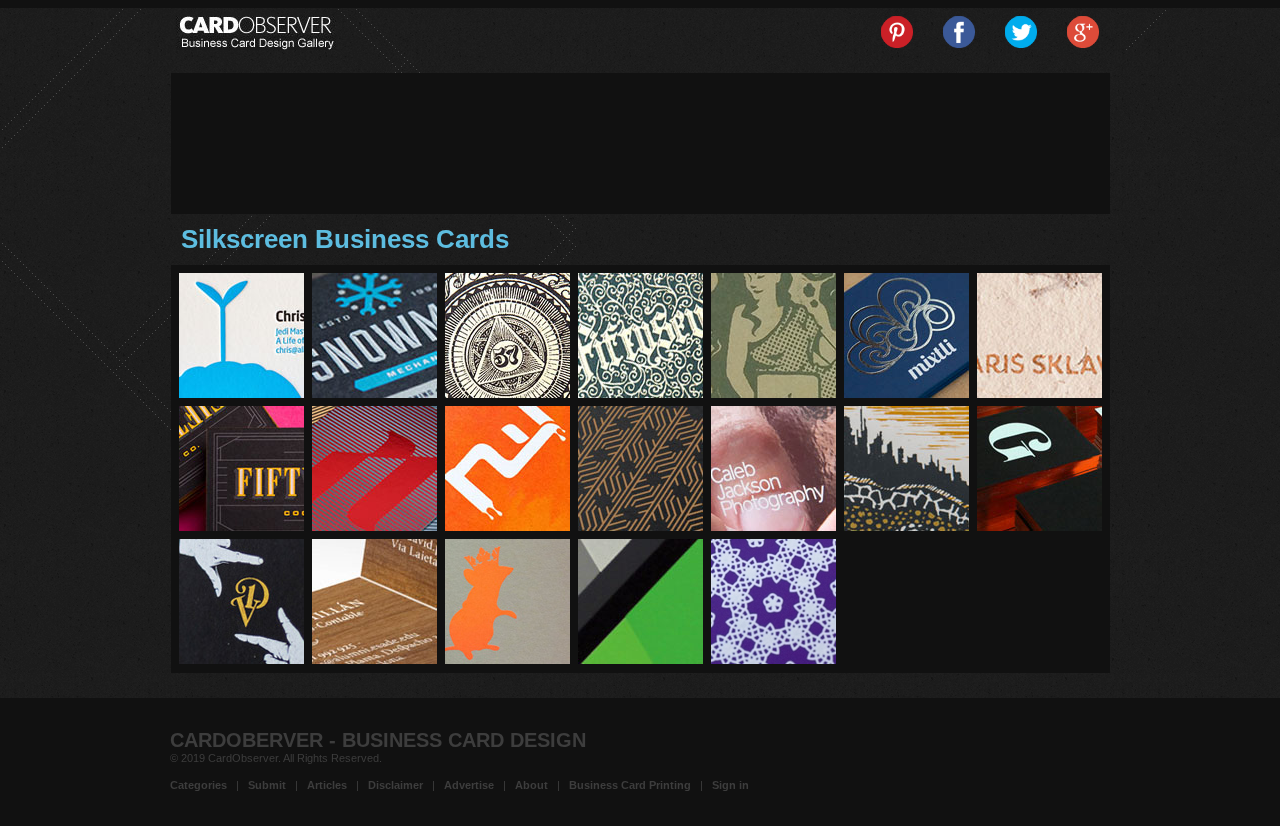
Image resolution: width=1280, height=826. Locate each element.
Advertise (469, 785)
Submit (267, 785)
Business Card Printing (630, 785)
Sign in (730, 785)
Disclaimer (395, 785)
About (531, 785)
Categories (198, 785)
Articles (327, 785)
